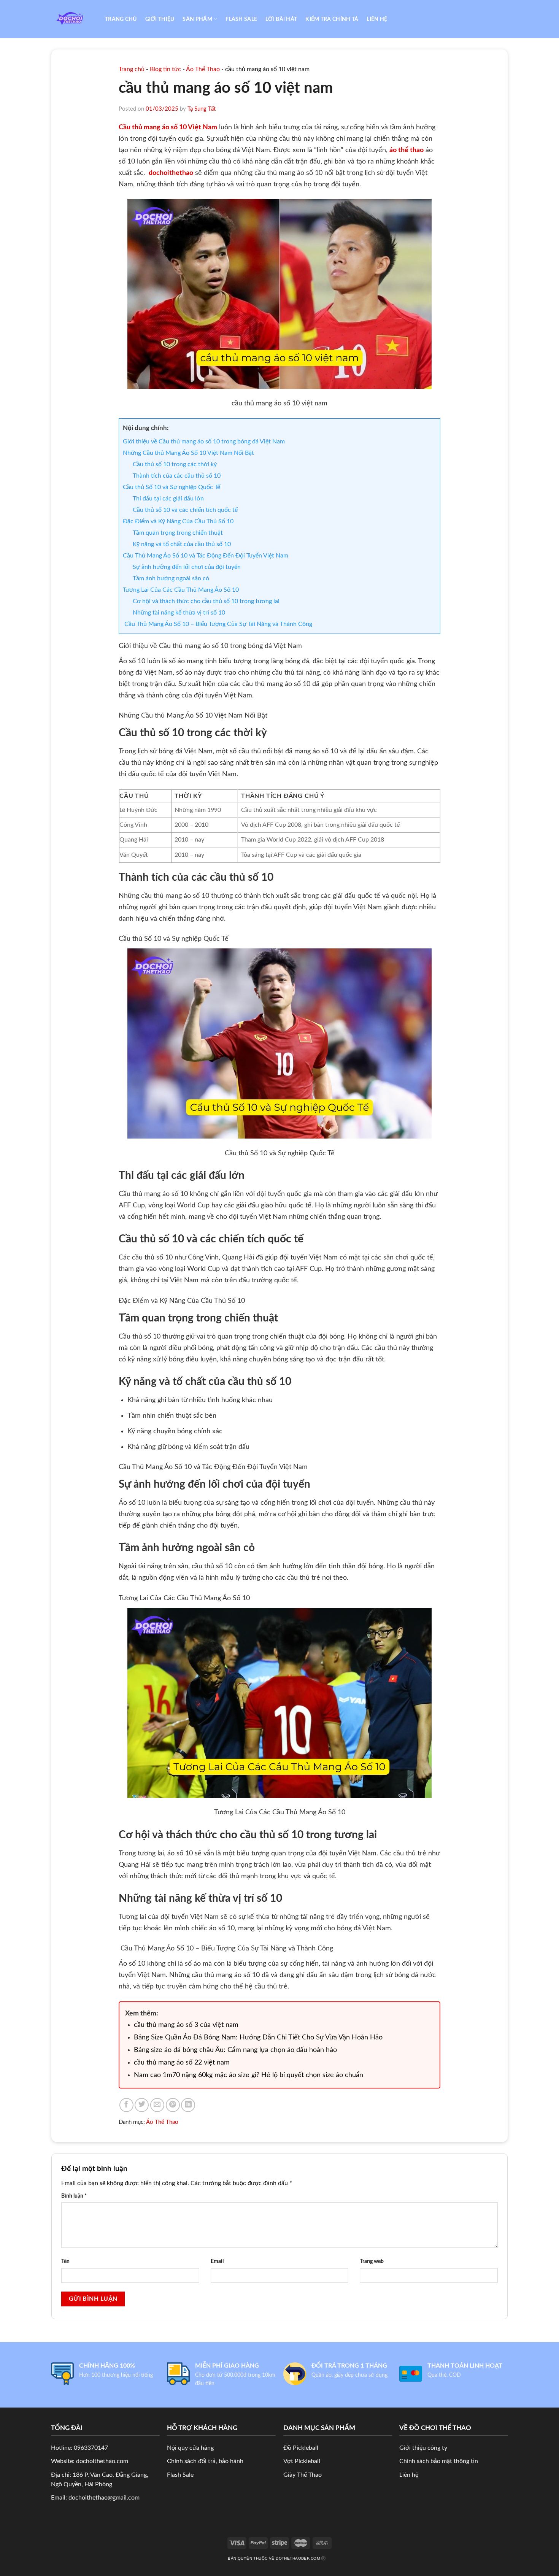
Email (217, 2261)
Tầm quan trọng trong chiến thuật (178, 533)
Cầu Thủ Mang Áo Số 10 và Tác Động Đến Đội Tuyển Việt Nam (206, 556)
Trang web (372, 2261)
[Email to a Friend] (157, 2105)
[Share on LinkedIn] (188, 2105)
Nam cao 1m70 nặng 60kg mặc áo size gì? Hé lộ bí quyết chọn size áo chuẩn (249, 2075)
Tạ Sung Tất (202, 109)
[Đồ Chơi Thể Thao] (72, 19)
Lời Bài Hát (281, 19)
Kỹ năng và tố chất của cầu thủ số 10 (182, 544)
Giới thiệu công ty (423, 2448)
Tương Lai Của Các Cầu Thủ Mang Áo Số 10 (181, 590)
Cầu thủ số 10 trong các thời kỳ (175, 464)
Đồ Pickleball (301, 2448)
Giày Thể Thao (303, 2475)
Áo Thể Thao (203, 69)
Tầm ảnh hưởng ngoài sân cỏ (171, 578)
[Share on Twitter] (142, 2105)
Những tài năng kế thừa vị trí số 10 (179, 613)
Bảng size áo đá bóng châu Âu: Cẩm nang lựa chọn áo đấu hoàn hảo (235, 2050)
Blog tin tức (165, 69)
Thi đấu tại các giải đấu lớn (168, 499)
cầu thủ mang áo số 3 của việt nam (186, 2025)
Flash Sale (241, 19)
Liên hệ (377, 19)
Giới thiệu (160, 19)
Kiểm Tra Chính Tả (332, 19)
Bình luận (74, 2196)
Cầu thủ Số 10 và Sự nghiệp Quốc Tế (172, 487)
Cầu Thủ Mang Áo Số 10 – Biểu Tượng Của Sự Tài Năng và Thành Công (218, 624)
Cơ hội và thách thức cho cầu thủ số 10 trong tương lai (206, 601)
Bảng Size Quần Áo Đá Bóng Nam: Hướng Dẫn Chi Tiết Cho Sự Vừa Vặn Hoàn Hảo (258, 2038)
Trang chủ (121, 19)
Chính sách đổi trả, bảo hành (205, 2461)
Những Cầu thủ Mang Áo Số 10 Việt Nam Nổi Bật (188, 453)
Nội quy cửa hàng (190, 2448)
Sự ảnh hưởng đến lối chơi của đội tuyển (187, 567)
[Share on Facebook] (126, 2105)
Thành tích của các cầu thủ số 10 (177, 476)
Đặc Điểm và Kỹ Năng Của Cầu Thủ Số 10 (178, 521)
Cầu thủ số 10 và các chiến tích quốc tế (185, 510)
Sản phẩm (197, 19)
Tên (65, 2261)
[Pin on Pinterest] (173, 2105)
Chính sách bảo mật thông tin (439, 2461)
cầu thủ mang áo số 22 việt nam (182, 2063)
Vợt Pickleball (302, 2461)
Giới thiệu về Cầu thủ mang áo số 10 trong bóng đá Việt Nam (204, 442)
